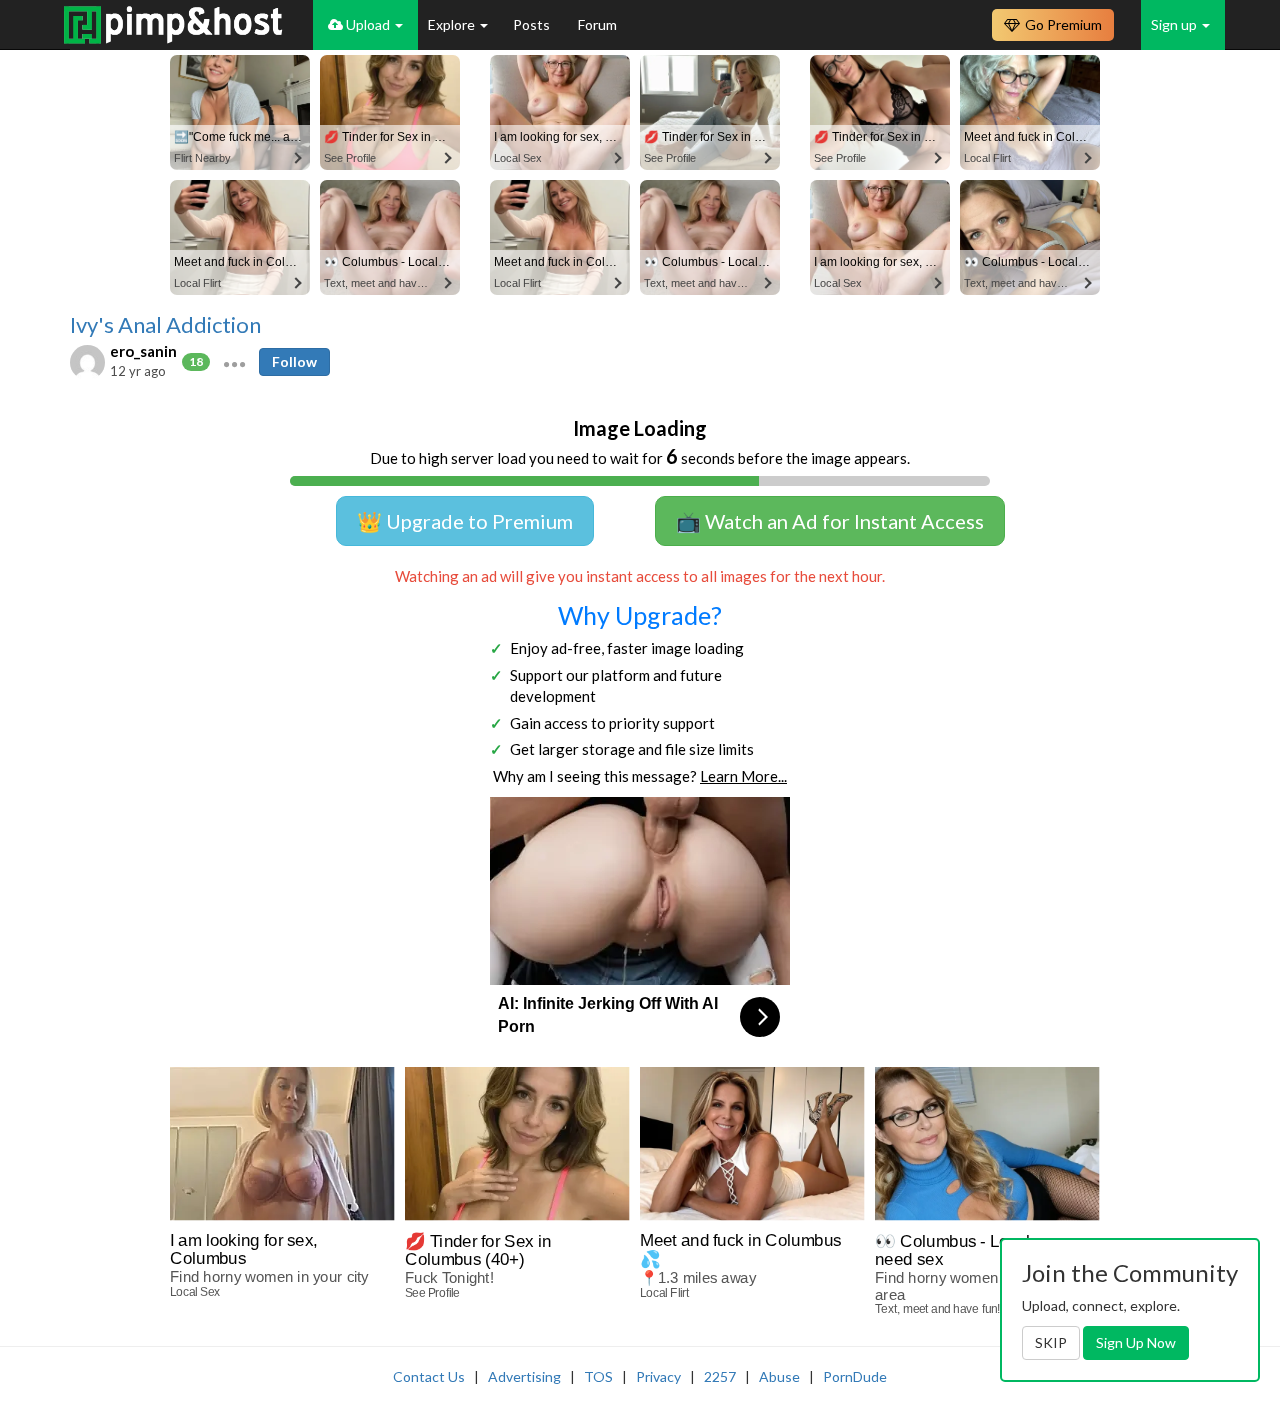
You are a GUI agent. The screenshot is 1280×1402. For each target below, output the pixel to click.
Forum (597, 24)
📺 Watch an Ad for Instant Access (830, 521)
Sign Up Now (1136, 1342)
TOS (598, 1376)
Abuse (779, 1376)
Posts (533, 24)
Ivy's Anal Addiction (165, 325)
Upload (368, 24)
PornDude (855, 1376)
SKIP (1051, 1342)
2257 (720, 1376)
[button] (234, 362)
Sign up (1175, 24)
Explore (453, 24)
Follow (294, 361)
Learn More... (743, 776)
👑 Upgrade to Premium (465, 521)
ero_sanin (143, 351)
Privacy (658, 1376)
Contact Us (429, 1376)
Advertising (524, 1376)
